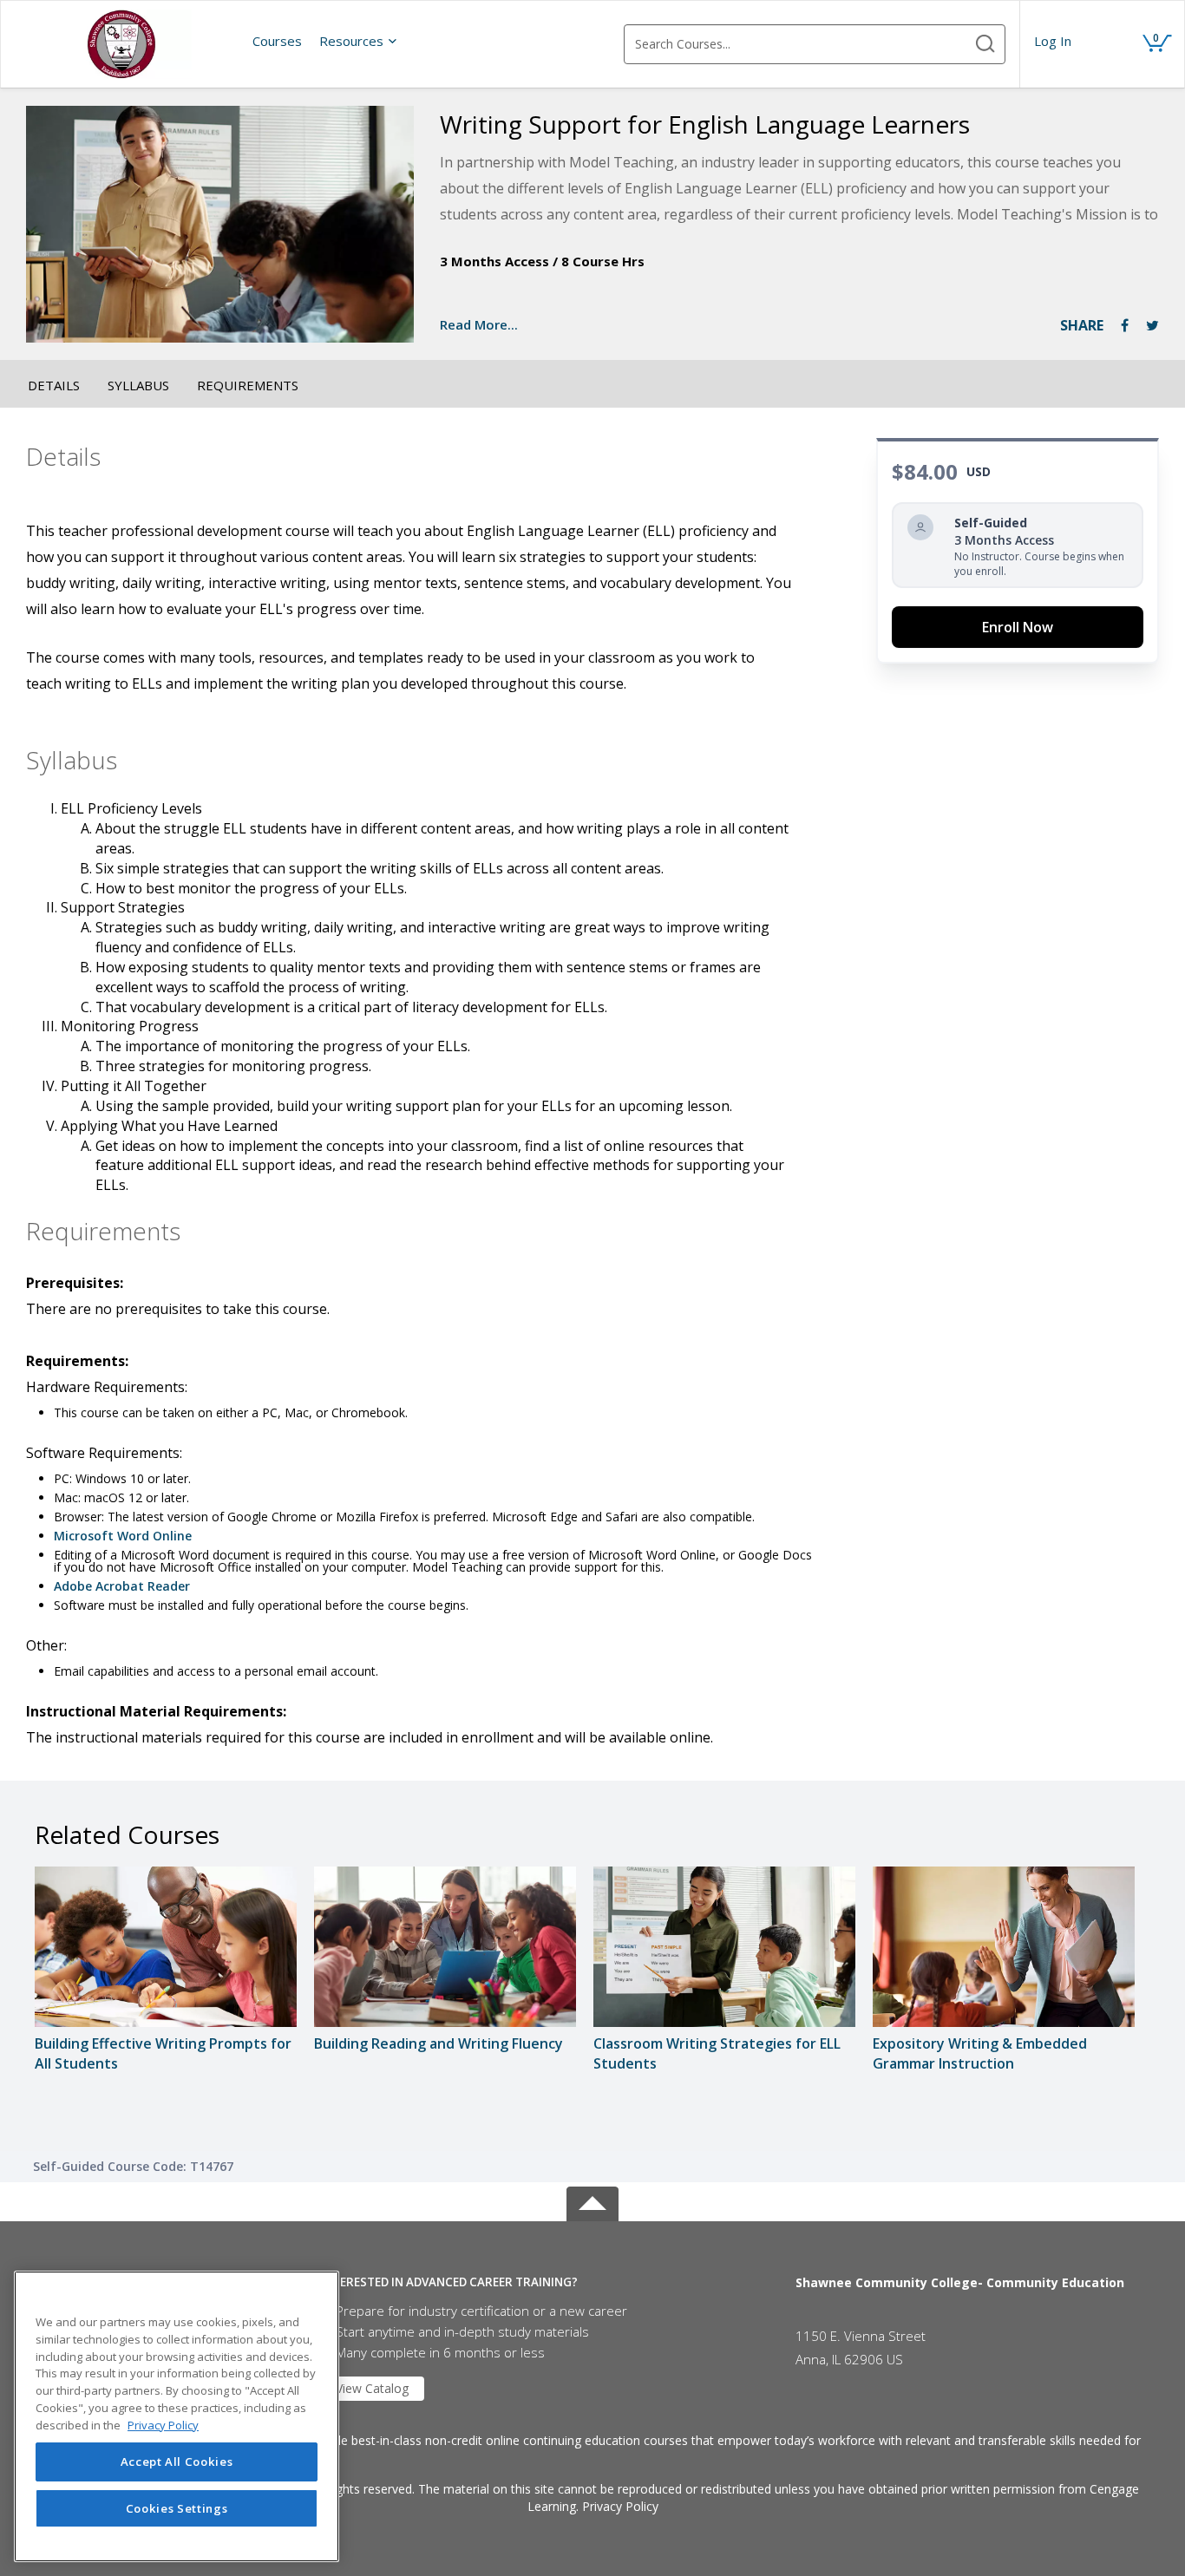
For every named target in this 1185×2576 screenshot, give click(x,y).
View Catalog (372, 2388)
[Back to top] (592, 2200)
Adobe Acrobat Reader (122, 1586)
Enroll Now (1018, 627)
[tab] (545, 2282)
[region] (177, 2416)
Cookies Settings (177, 2508)
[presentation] (277, 41)
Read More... (479, 324)
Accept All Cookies (177, 2462)
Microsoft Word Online (123, 1536)
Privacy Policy (620, 2506)
